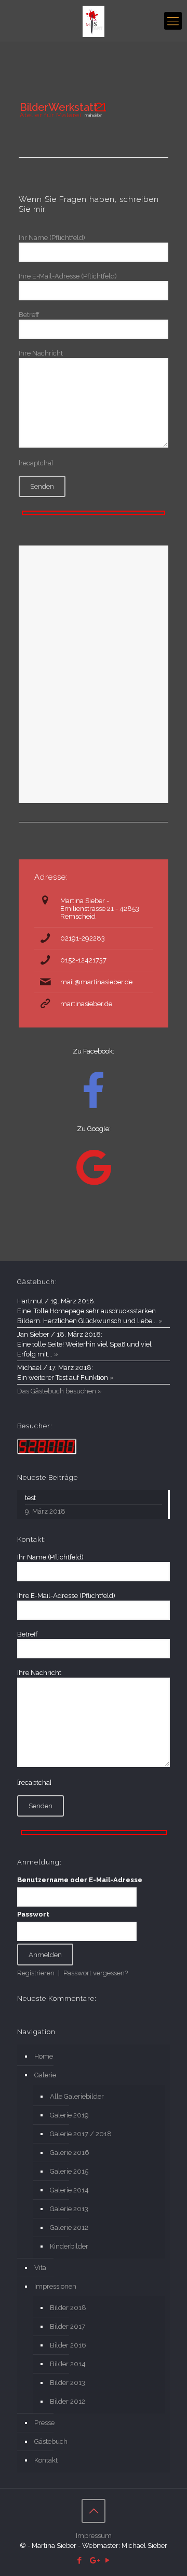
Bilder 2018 (68, 2308)
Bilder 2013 (68, 2383)
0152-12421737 (83, 960)
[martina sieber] (94, 21)
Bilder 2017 (68, 2326)
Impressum (94, 2536)
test (30, 1498)
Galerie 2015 (69, 2171)
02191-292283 (83, 938)
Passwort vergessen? (96, 1973)
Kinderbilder (69, 2246)
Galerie (45, 2075)
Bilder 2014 (68, 2364)
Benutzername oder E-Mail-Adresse (80, 1880)
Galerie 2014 (69, 2190)
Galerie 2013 (69, 2209)
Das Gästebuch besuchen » (59, 1391)
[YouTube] (108, 2560)
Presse (44, 2423)
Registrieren (36, 1973)
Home (44, 2056)
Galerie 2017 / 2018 (81, 2134)
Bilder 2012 (68, 2401)
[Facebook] (80, 2560)
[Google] (94, 1168)
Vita (40, 2268)
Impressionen (55, 2286)
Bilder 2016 (68, 2345)
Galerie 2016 (70, 2153)
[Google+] (94, 2560)
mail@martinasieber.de (96, 982)
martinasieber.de (86, 1004)
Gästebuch (51, 2441)
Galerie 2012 (69, 2228)
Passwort (33, 1914)
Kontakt (46, 2460)
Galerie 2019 (69, 2115)
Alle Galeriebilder (77, 2096)
